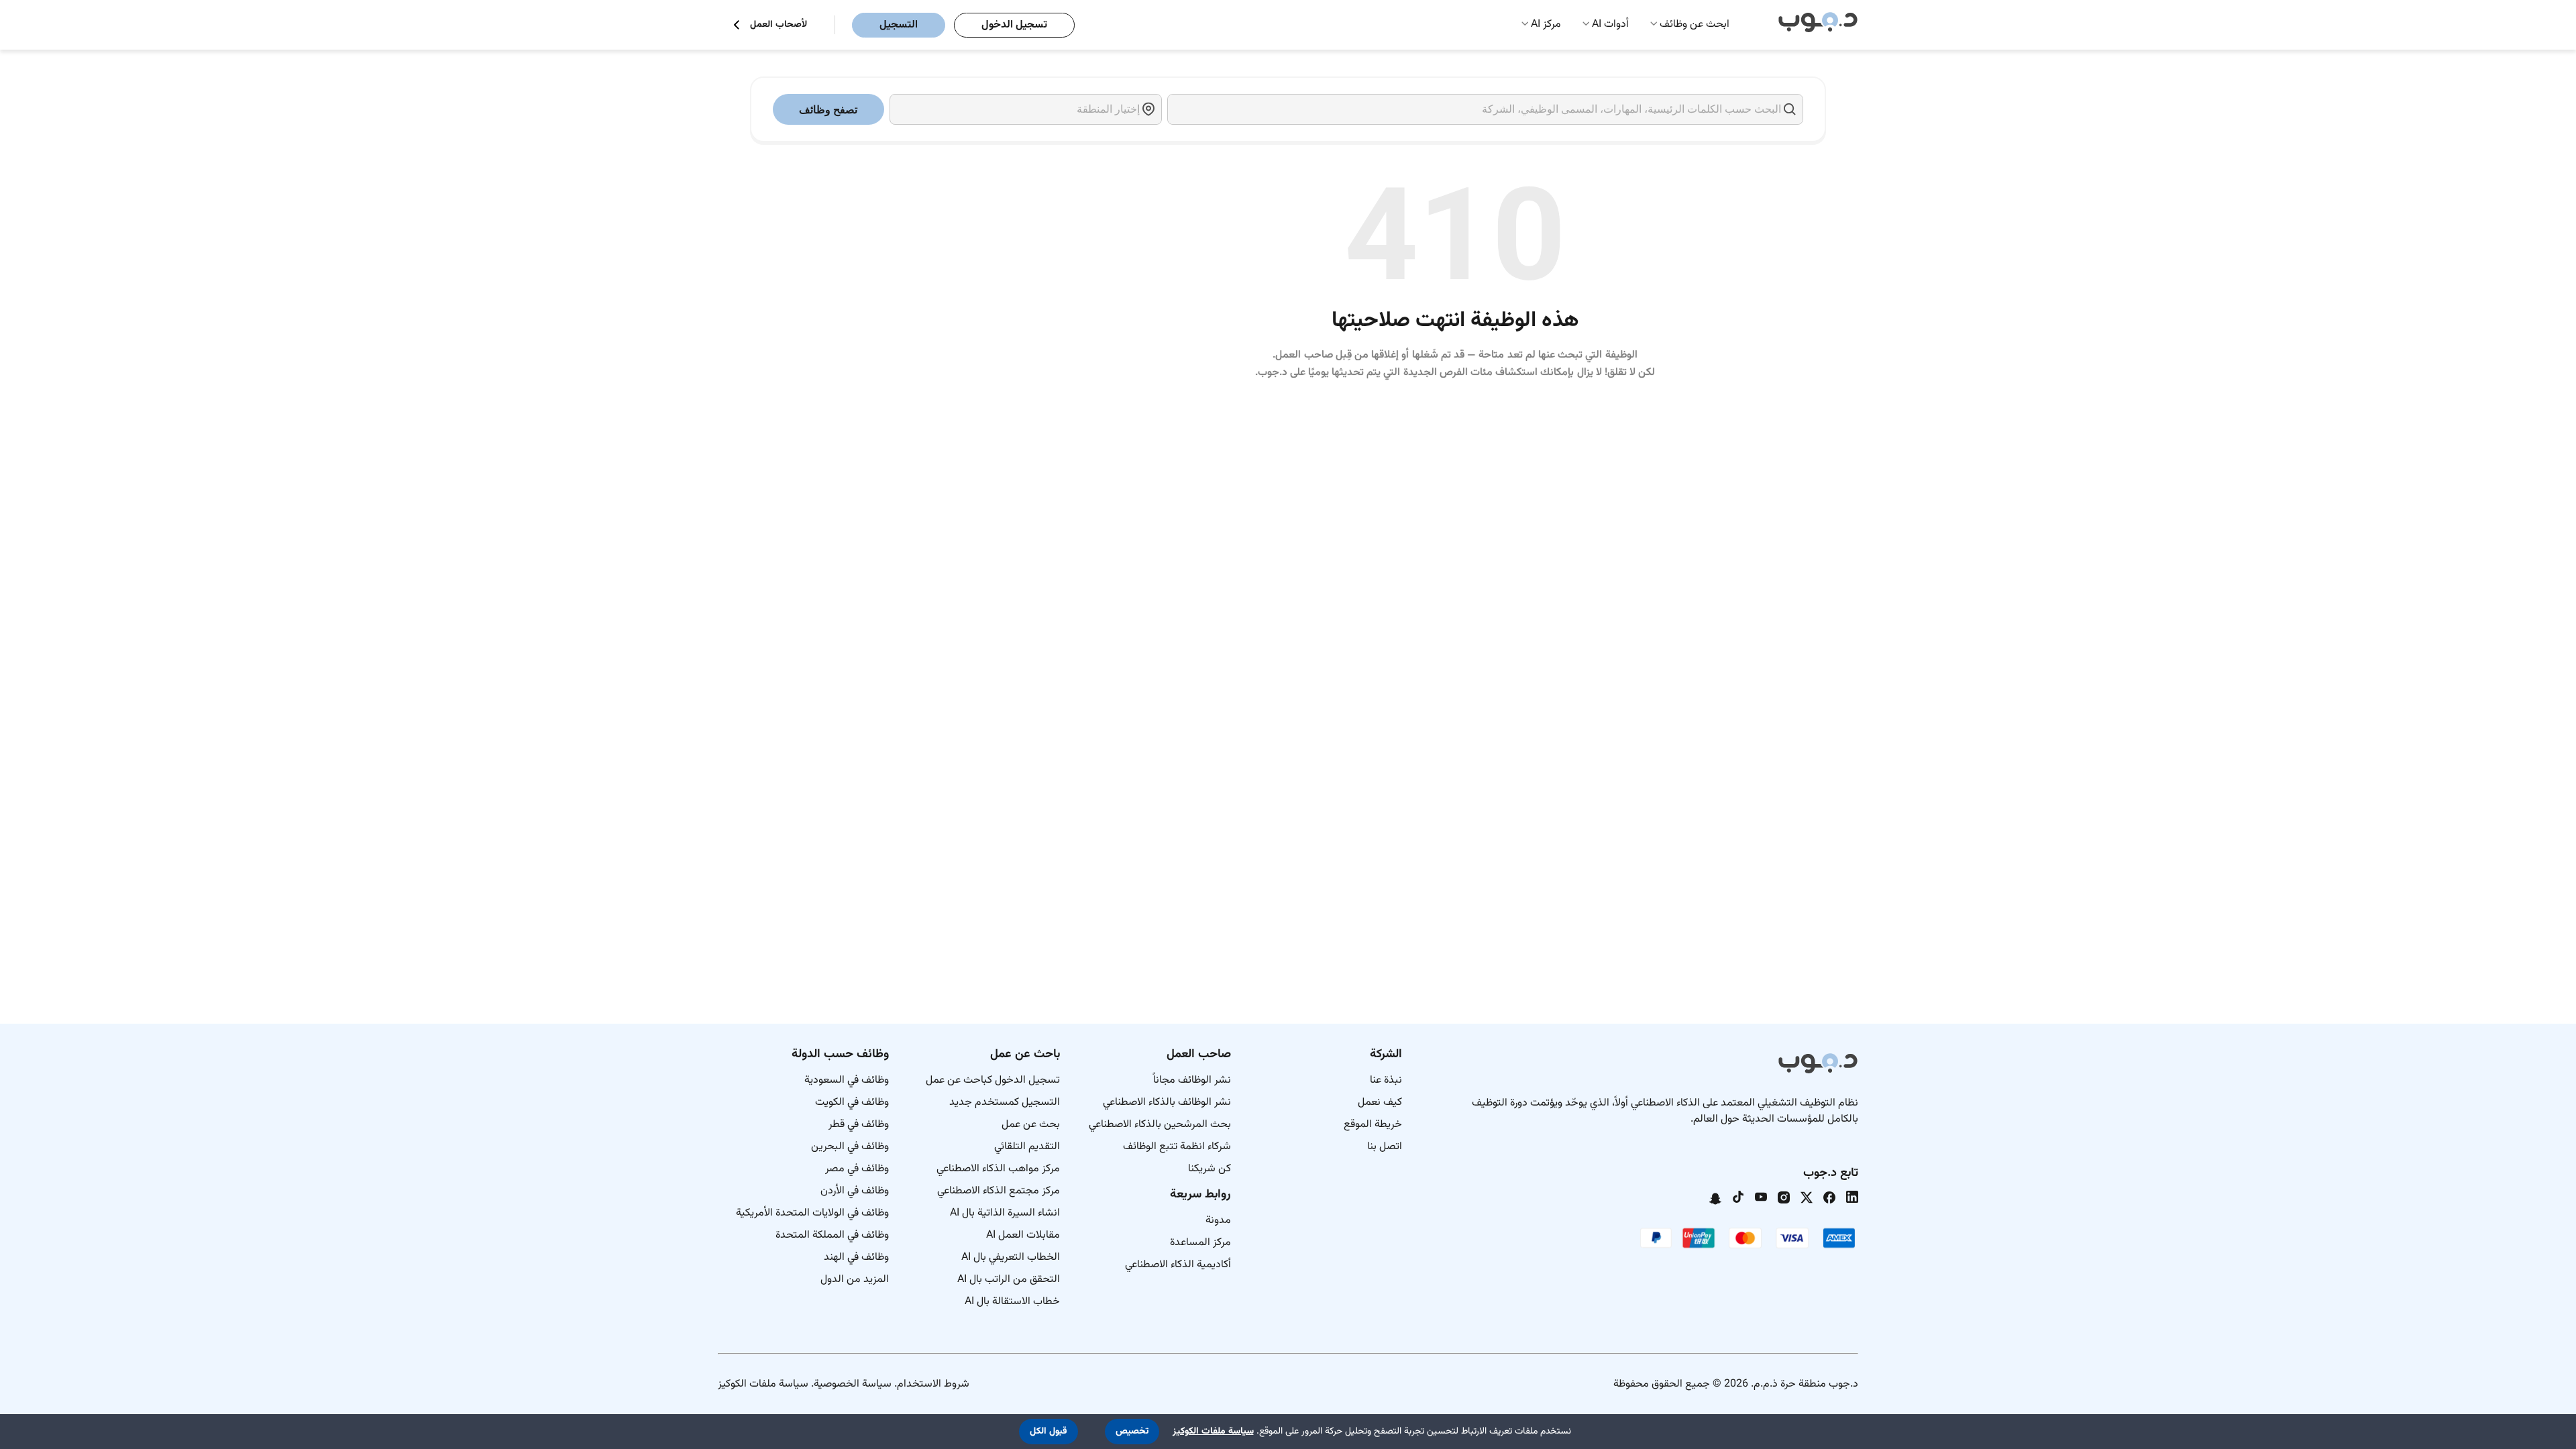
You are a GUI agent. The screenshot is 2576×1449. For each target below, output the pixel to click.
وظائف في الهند (856, 1257)
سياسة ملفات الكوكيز (763, 1384)
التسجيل (899, 25)
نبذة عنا (1386, 1080)
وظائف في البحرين (850, 1147)
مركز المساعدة (1200, 1243)
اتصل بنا (1385, 1147)
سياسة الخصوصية (853, 1384)
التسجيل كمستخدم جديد (1005, 1103)
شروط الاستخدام (933, 1384)
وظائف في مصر (857, 1169)
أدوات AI (1610, 24)
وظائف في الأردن (855, 1191)
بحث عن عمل (1031, 1125)
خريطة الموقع (1373, 1125)
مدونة (1218, 1221)
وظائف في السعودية (847, 1080)
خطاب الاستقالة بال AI (1012, 1302)
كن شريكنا (1210, 1169)
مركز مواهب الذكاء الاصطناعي (998, 1169)
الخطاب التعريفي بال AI (1011, 1257)
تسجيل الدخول (1014, 25)
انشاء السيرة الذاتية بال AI (1005, 1213)
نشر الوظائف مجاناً (1192, 1080)
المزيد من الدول (855, 1280)
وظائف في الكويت (852, 1103)
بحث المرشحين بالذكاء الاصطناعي (1160, 1125)
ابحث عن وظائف (1695, 24)
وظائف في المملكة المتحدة (832, 1235)
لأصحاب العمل (779, 25)
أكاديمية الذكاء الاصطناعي (1178, 1265)
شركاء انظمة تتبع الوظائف (1177, 1147)
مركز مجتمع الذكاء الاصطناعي (999, 1191)
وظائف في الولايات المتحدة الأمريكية (812, 1213)
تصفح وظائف (828, 110)
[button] (1132, 1432)
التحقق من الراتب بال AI (1009, 1280)
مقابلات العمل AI (1023, 1235)
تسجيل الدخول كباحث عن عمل (993, 1080)
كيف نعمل (1380, 1103)
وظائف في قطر (859, 1125)
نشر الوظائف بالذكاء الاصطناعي (1167, 1103)
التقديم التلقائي (1027, 1147)
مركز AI (1546, 24)
